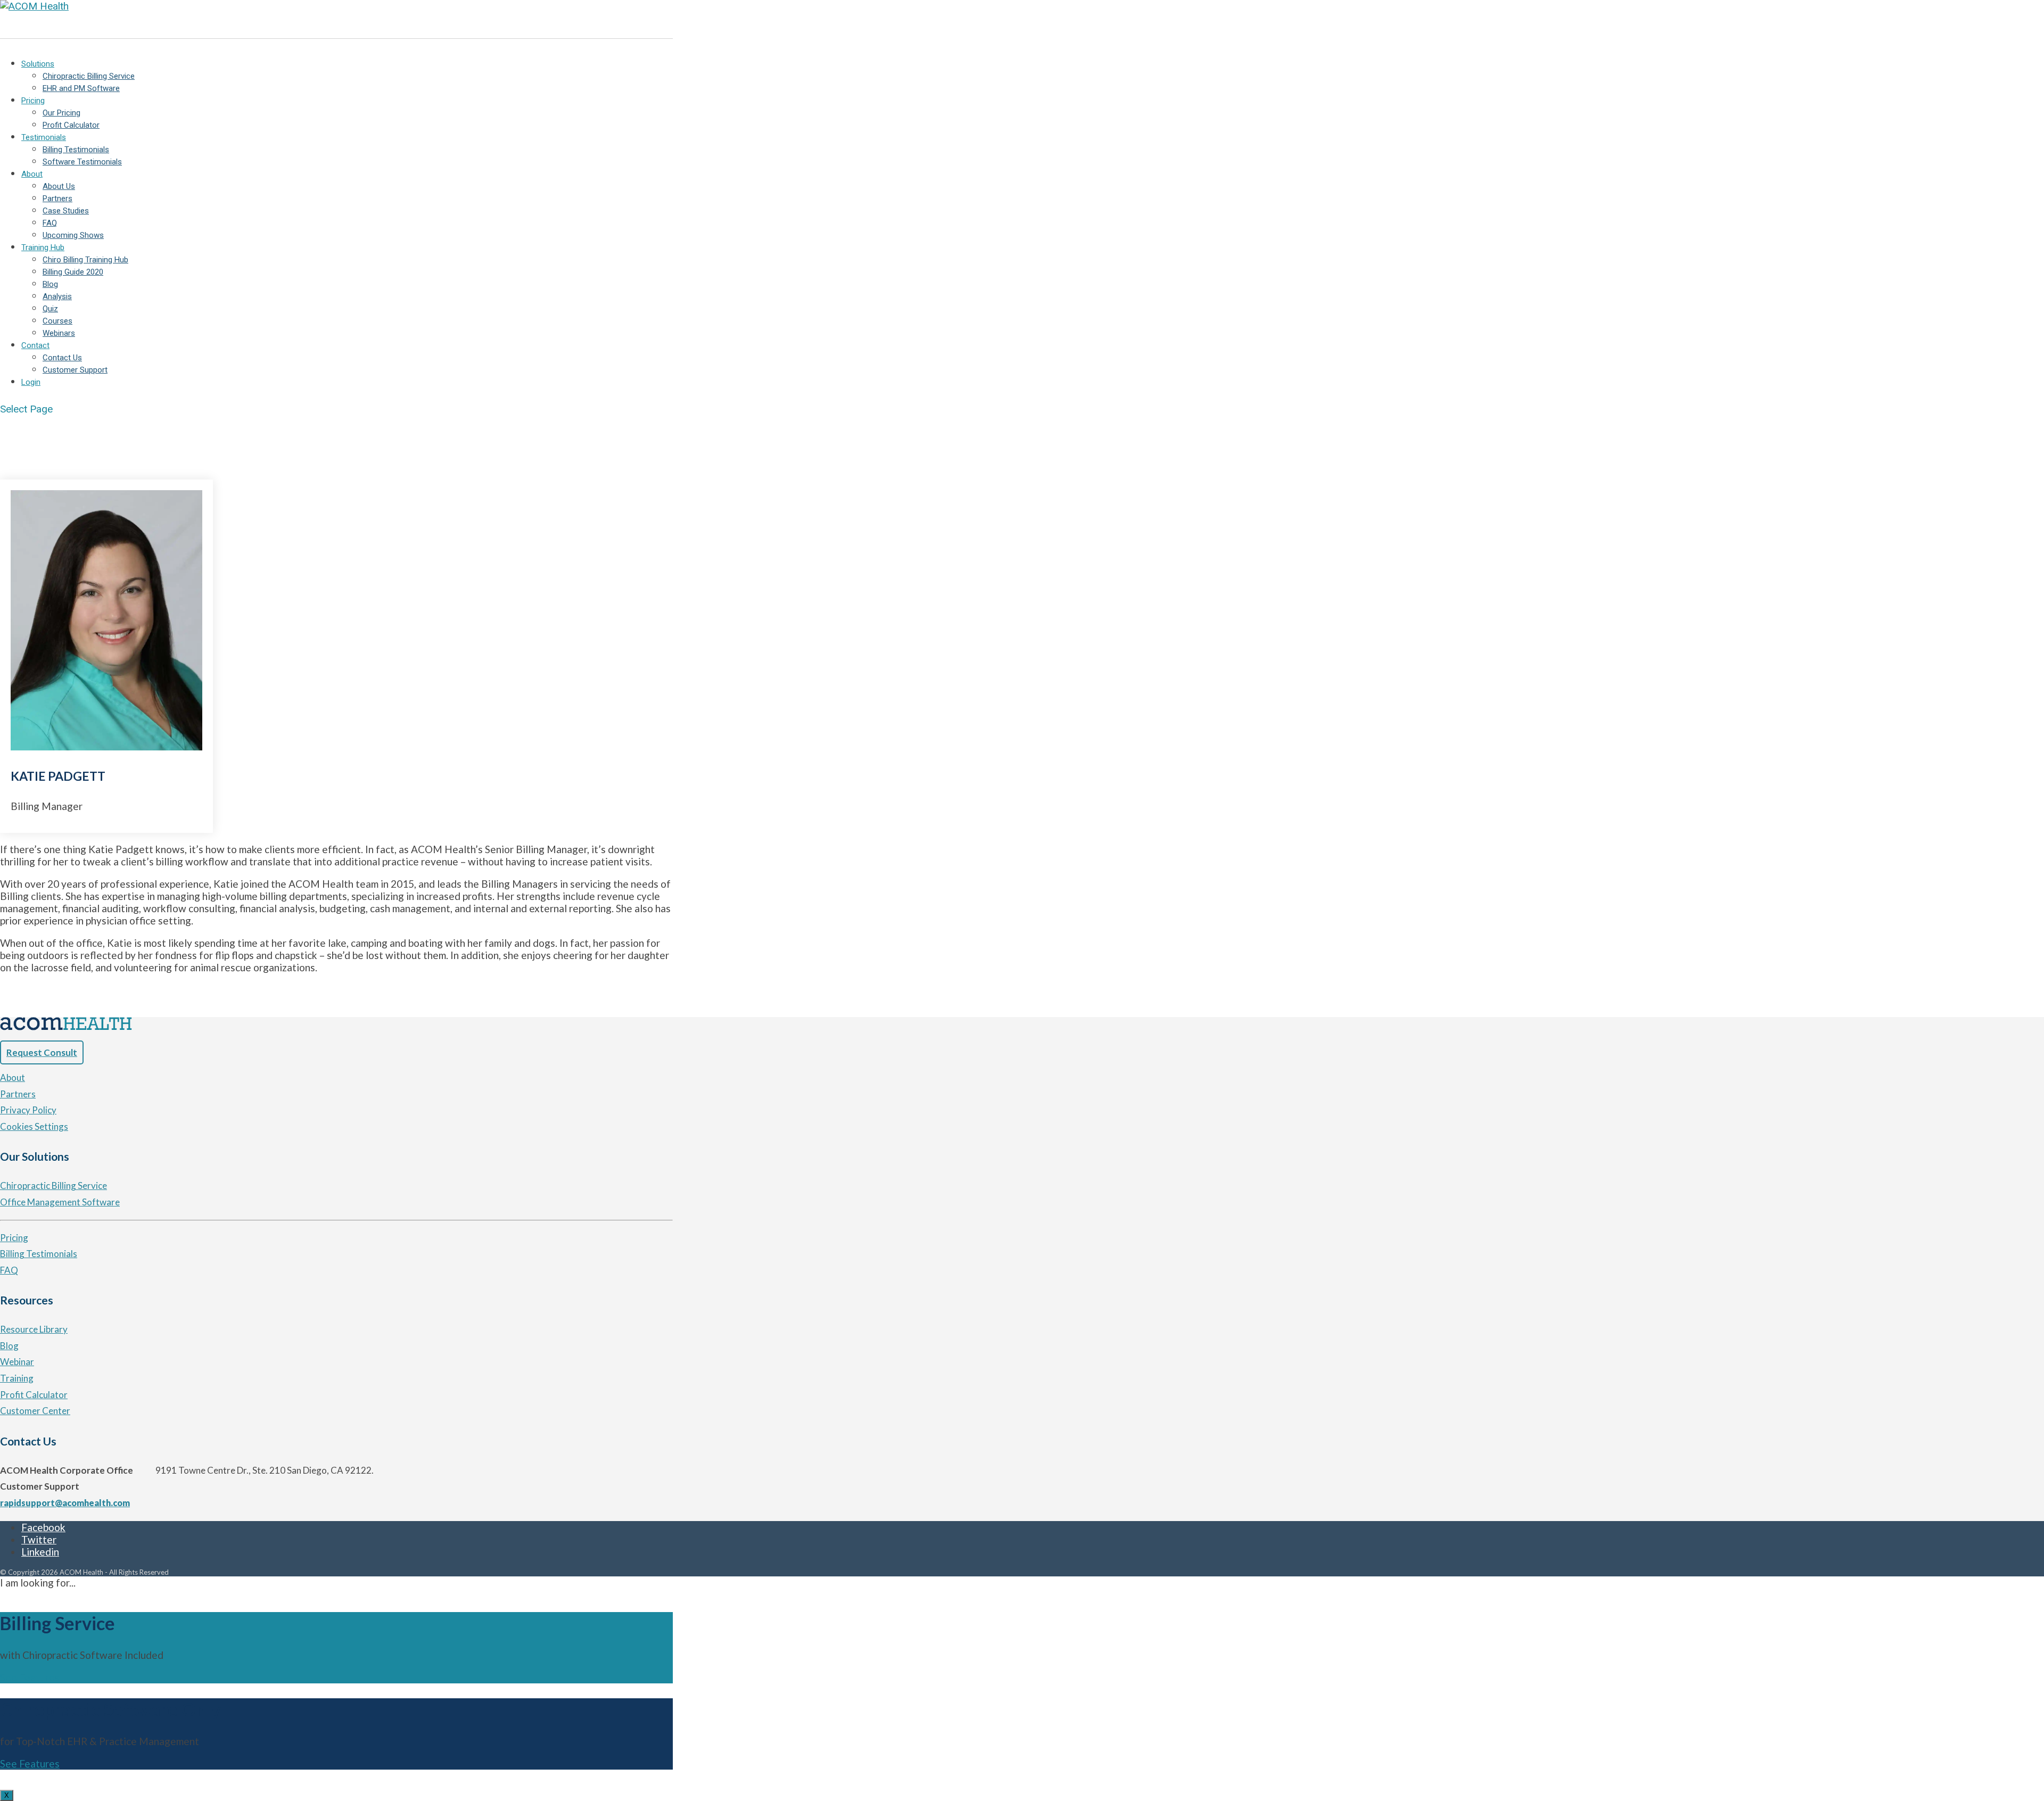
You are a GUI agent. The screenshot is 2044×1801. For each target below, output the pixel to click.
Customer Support (75, 370)
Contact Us (62, 358)
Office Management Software (60, 1202)
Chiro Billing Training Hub (85, 260)
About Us (59, 186)
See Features (30, 1677)
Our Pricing (61, 113)
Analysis (57, 296)
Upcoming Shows (73, 235)
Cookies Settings (34, 1126)
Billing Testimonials (76, 150)
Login (31, 382)
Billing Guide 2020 (73, 272)
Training (17, 1378)
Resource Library (34, 1329)
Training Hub (43, 247)
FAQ (50, 223)
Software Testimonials (82, 162)
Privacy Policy (28, 1110)
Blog (50, 284)
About (32, 174)
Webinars (59, 333)
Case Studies (66, 211)
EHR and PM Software (81, 88)
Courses (57, 321)
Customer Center (35, 1411)
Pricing (33, 101)
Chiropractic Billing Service (89, 76)
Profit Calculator (71, 125)
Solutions (38, 64)
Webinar (17, 1362)
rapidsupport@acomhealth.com (65, 1503)
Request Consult (42, 1052)
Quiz (50, 309)
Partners (57, 199)
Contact (35, 345)
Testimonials (44, 137)
